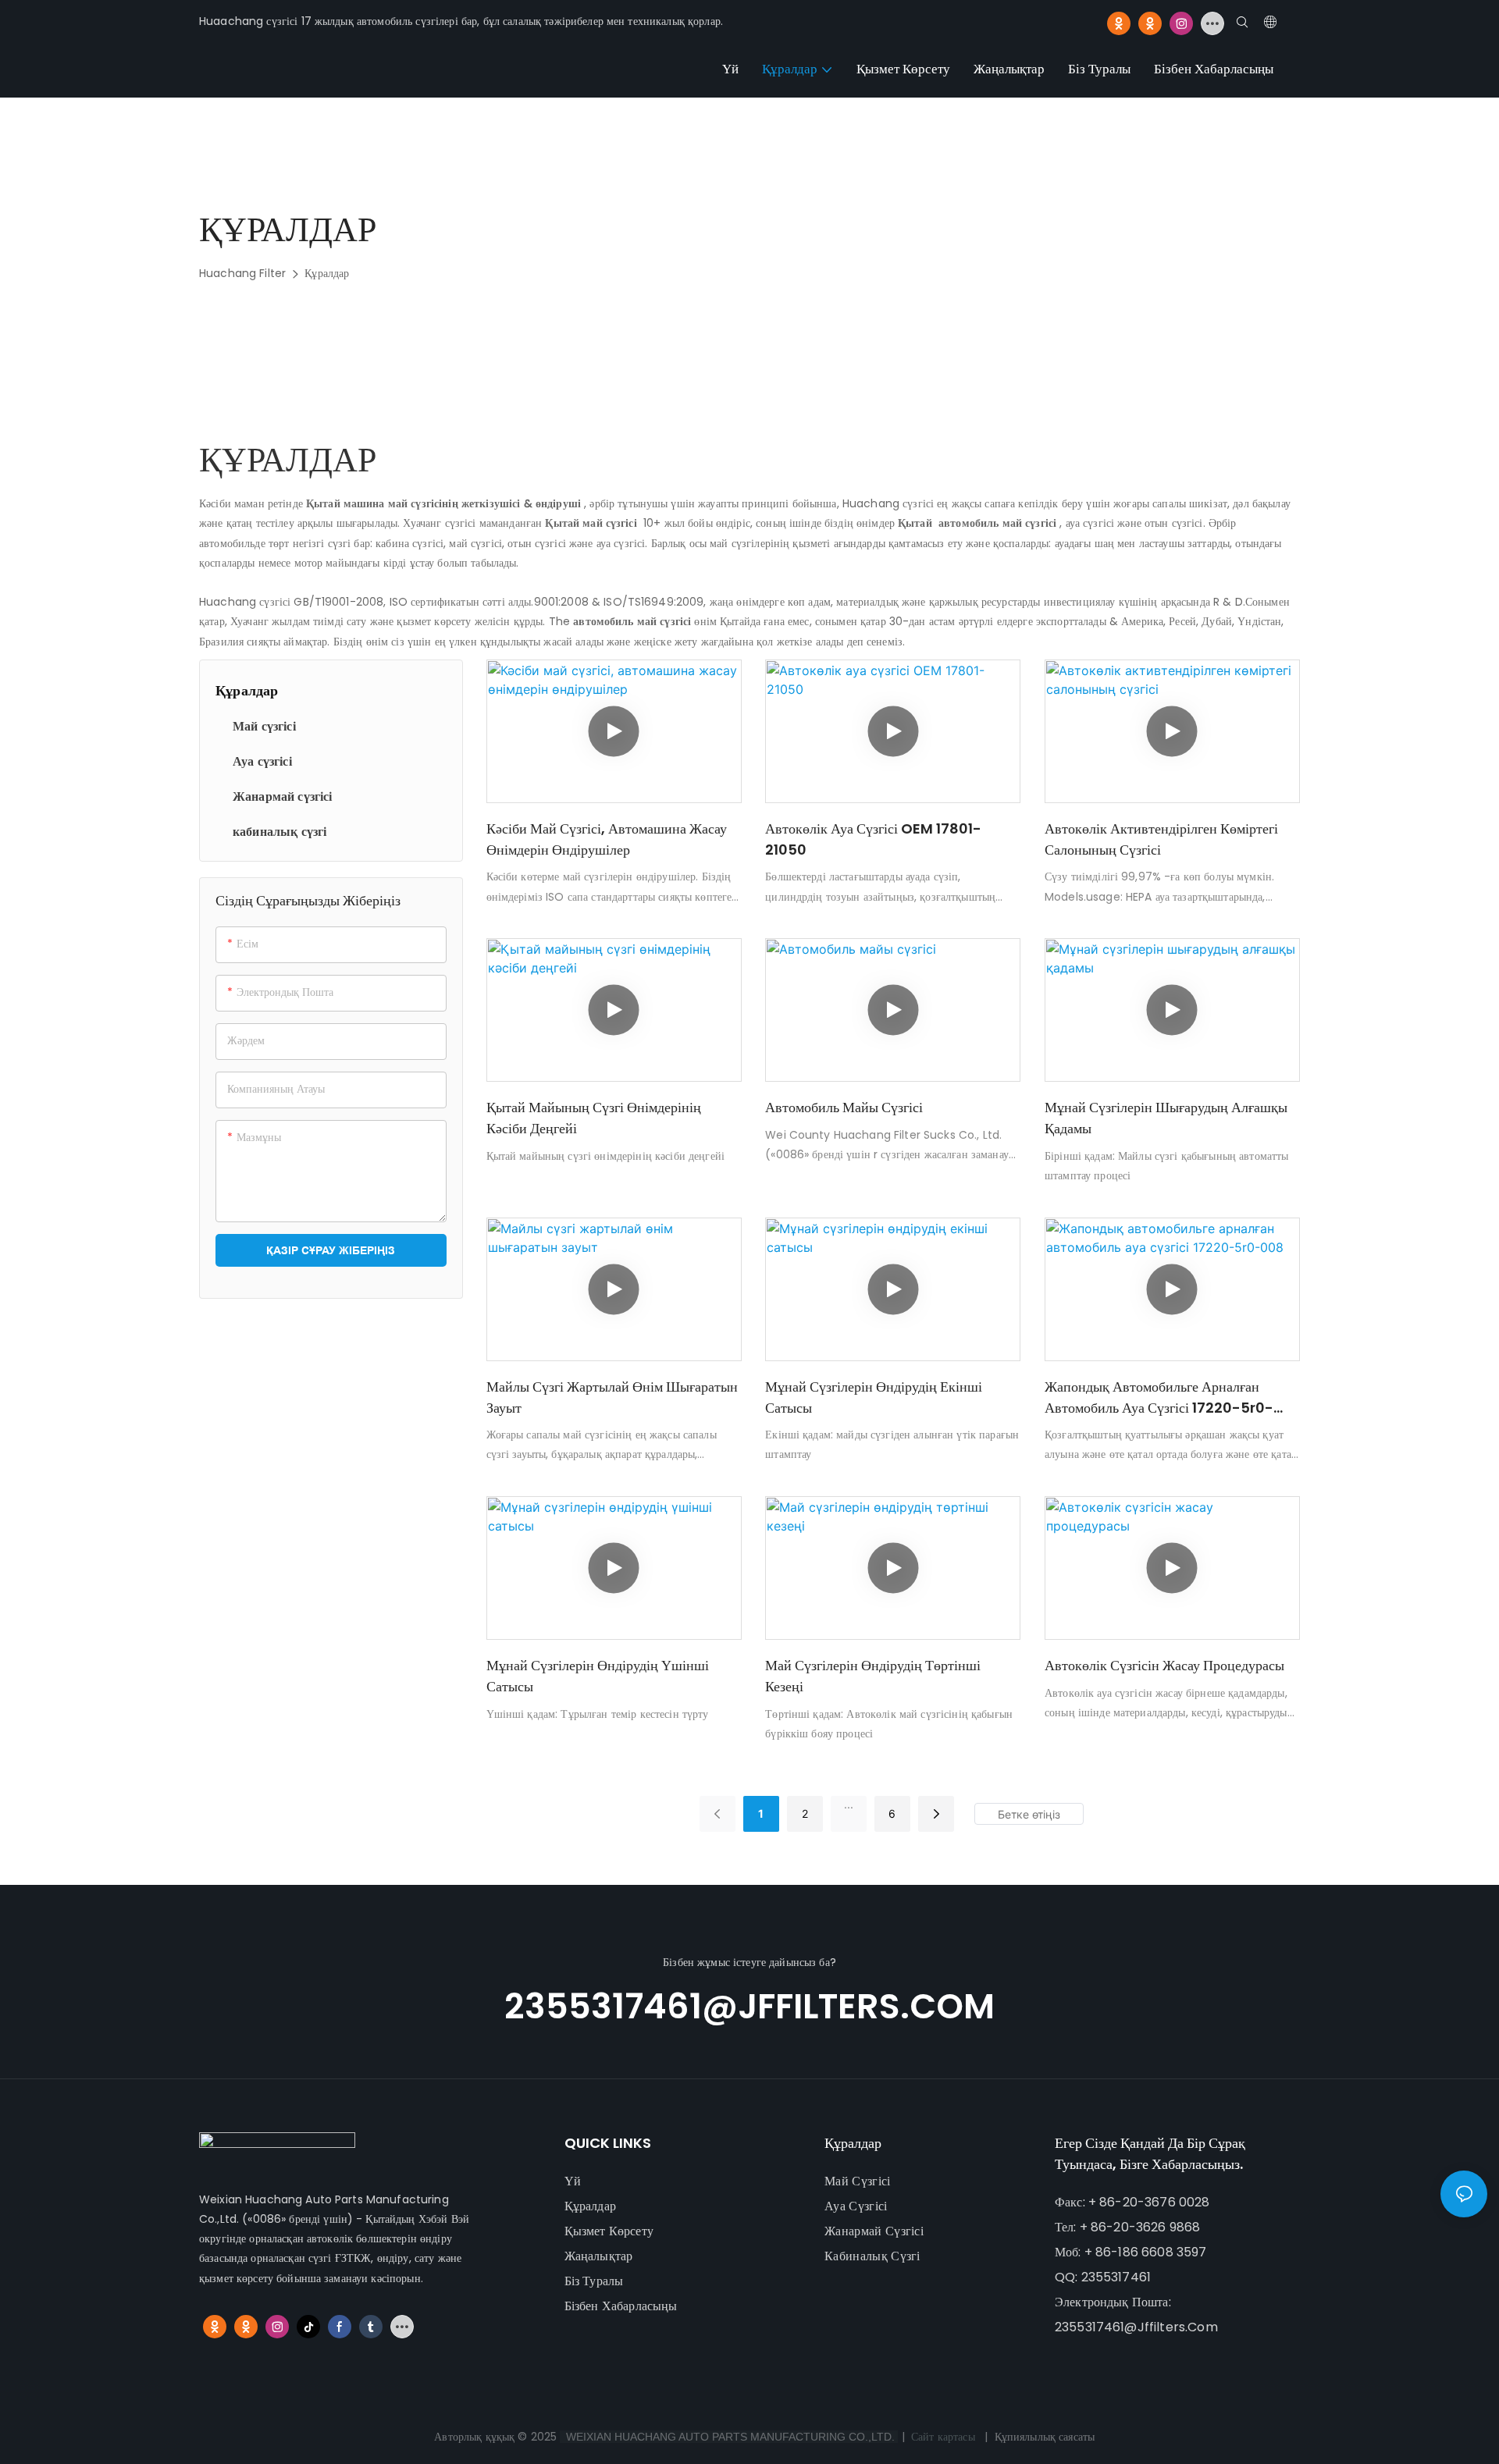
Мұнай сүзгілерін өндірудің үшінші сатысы (598, 1676)
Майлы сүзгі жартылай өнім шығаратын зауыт (612, 1397)
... (849, 1804)
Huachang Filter (242, 273)
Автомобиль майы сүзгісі (844, 1107)
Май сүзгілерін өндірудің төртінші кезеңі (873, 1676)
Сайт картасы (943, 2437)
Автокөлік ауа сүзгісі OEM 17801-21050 (873, 839)
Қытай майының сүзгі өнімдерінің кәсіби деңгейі (594, 1118)
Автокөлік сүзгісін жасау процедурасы (1164, 1665)
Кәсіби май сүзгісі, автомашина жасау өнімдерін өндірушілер (607, 839)
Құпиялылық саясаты (1044, 2437)
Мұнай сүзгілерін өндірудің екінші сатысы (874, 1397)
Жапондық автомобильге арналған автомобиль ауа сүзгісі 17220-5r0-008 (1159, 1397)
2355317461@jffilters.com (749, 2006)
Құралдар (327, 273)
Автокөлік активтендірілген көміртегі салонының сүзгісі (1161, 839)
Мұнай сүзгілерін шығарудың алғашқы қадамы (1166, 1118)
